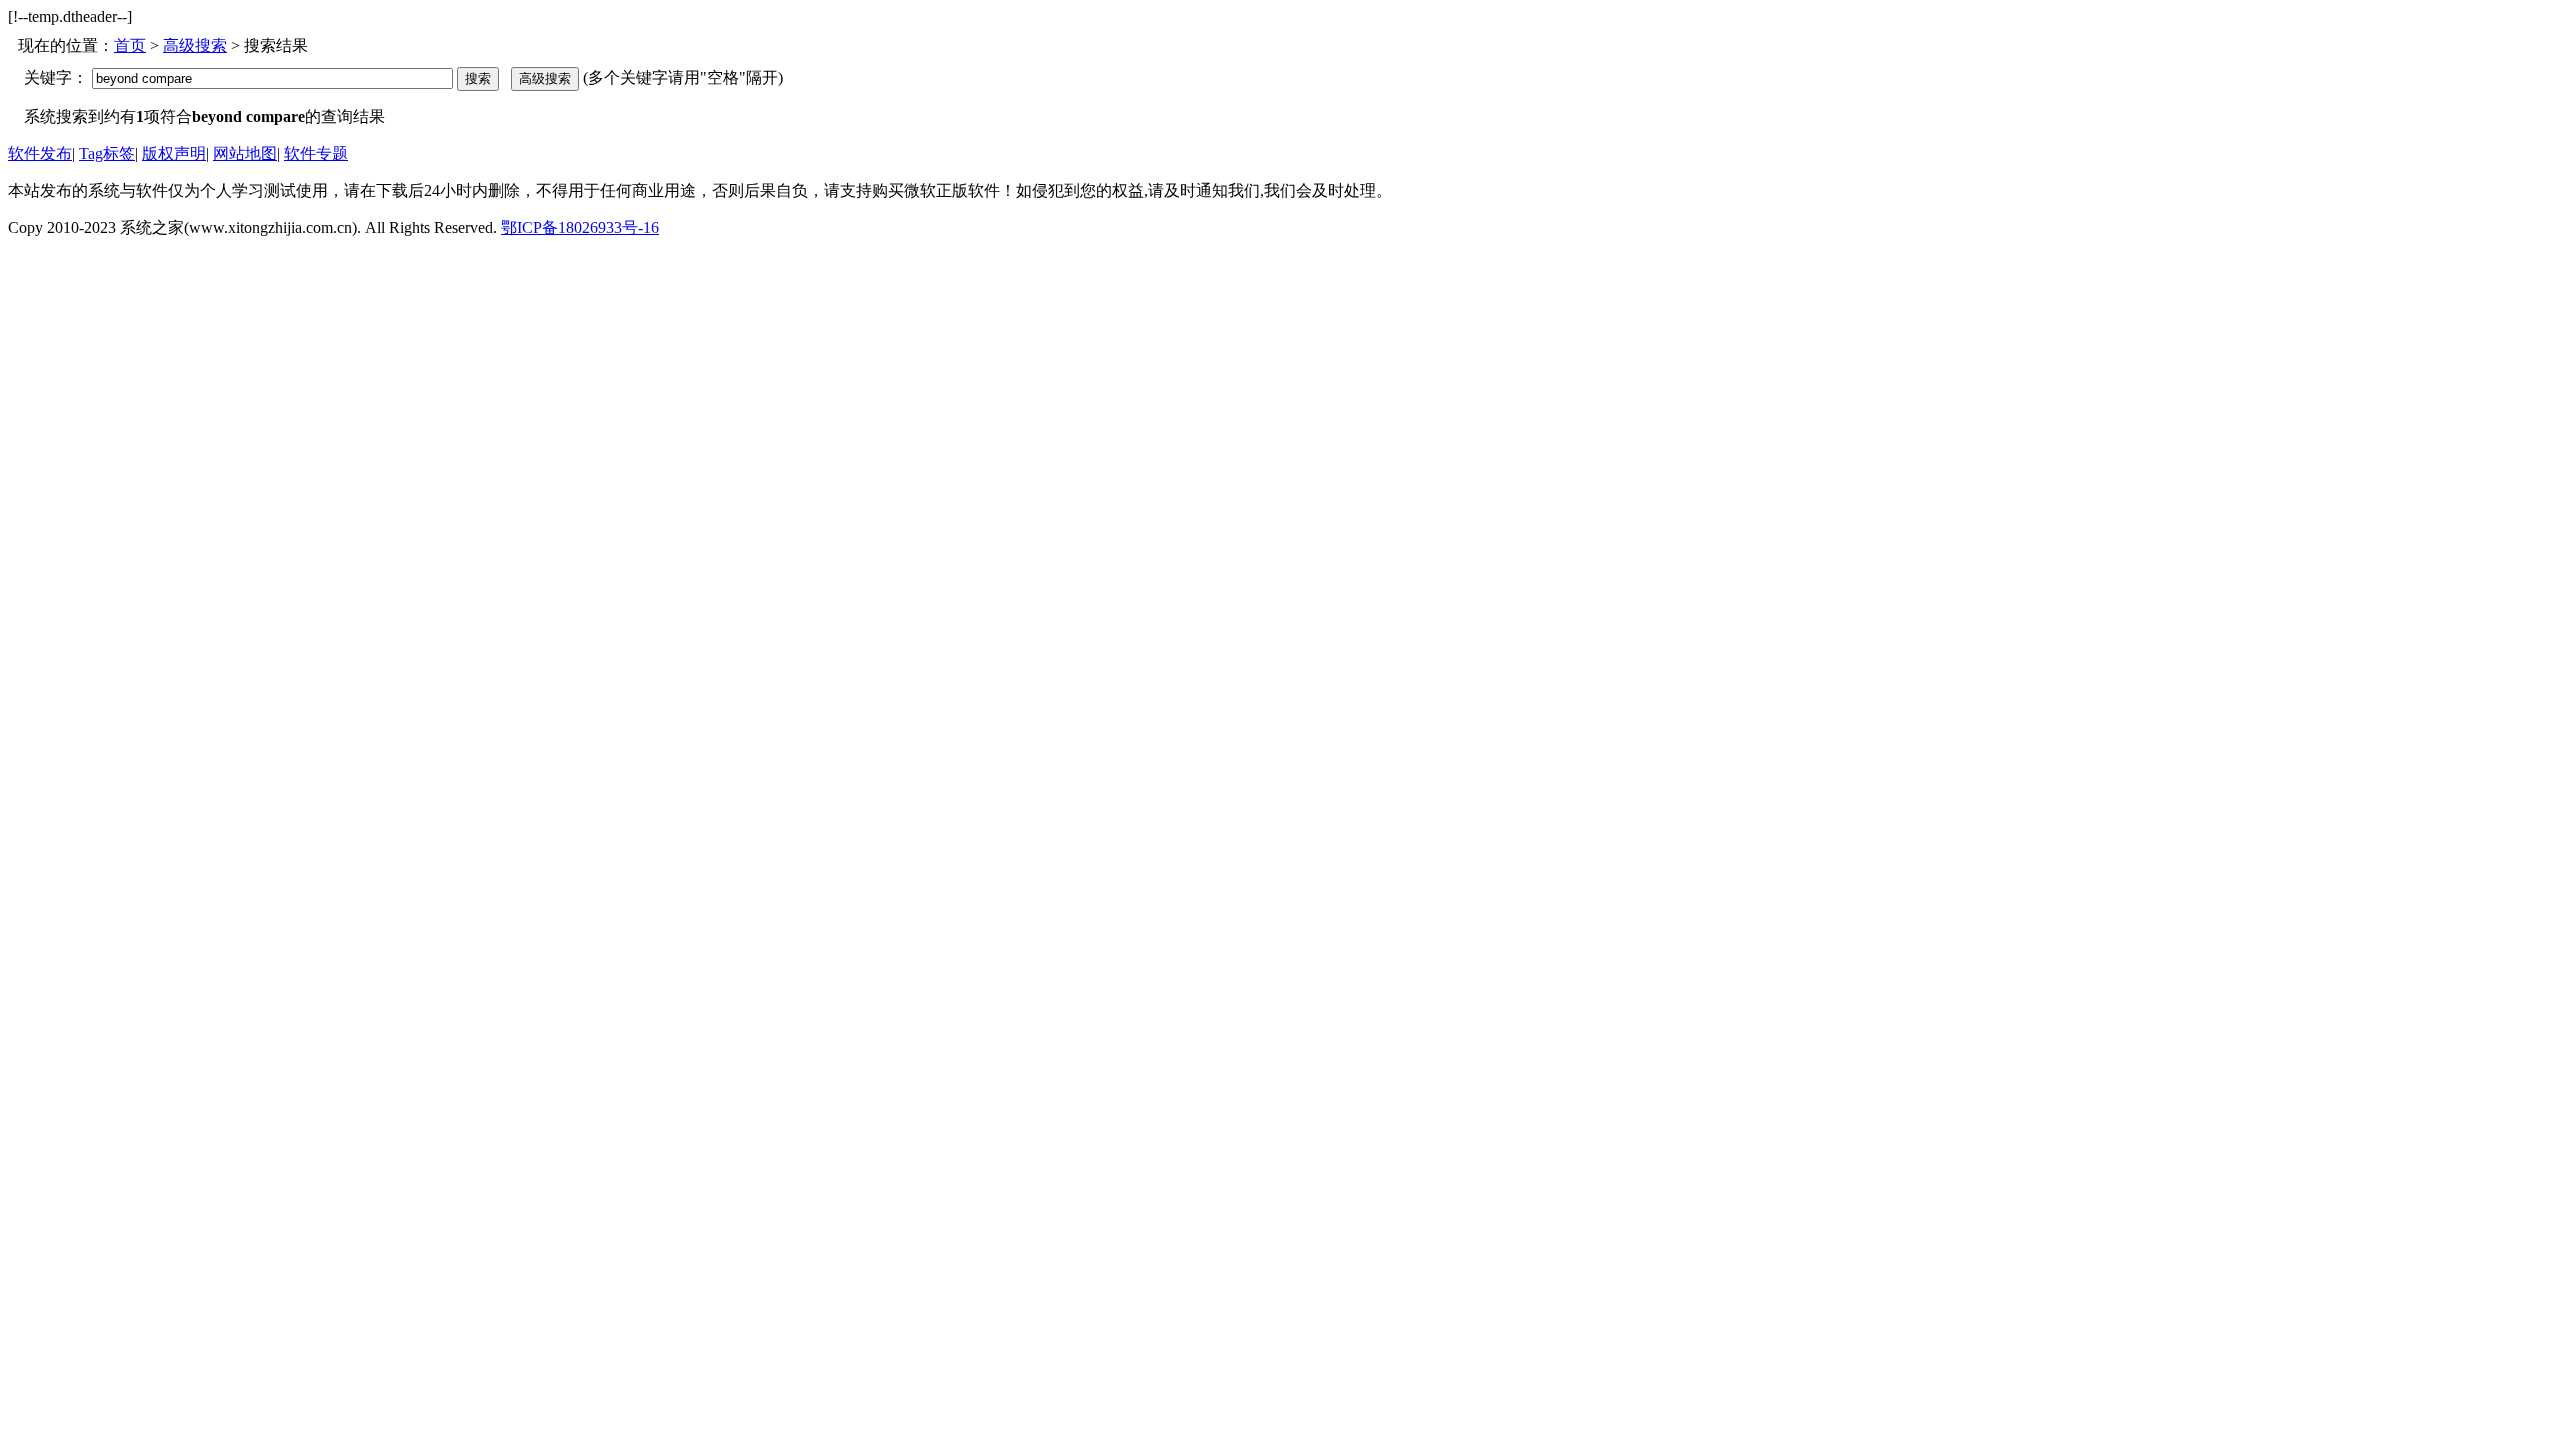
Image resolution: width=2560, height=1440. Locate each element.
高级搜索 (195, 45)
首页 (130, 45)
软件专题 (316, 153)
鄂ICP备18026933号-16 (580, 227)
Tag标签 (107, 153)
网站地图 (245, 153)
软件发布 (40, 153)
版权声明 (174, 153)
